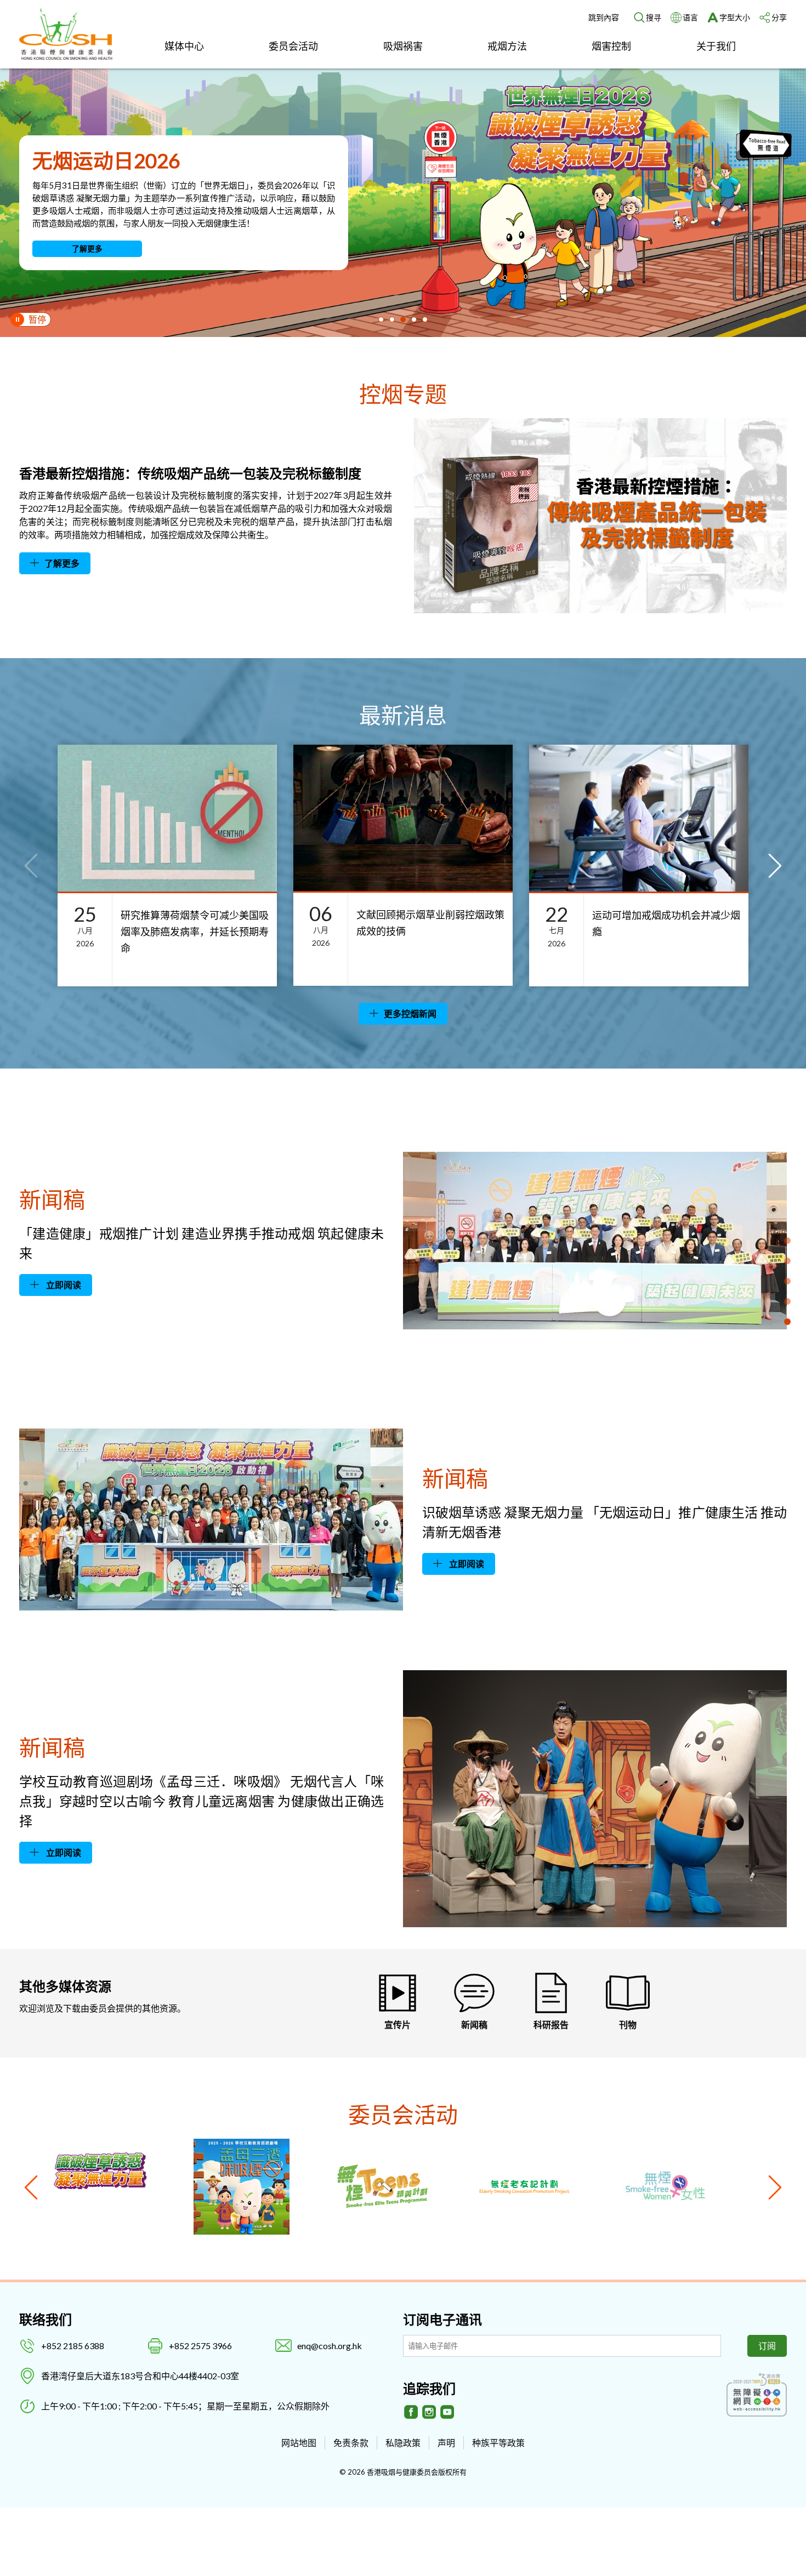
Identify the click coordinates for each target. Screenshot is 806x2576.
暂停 (37, 319)
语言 (690, 17)
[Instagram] (429, 2412)
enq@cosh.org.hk (330, 2346)
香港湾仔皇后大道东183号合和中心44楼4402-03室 (140, 2376)
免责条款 (351, 2443)
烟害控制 (611, 46)
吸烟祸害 (403, 46)
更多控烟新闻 (410, 1013)
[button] (381, 319)
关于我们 (716, 46)
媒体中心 (184, 46)
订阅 (767, 2346)
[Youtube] (447, 2412)
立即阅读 (63, 1285)
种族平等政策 (498, 2443)
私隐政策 (403, 2443)
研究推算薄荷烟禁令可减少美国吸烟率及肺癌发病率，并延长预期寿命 (195, 932)
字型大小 (735, 17)
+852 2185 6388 (73, 2346)
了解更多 (87, 249)
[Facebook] (411, 2412)
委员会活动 (293, 46)
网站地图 (299, 2443)
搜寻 (654, 17)
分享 (779, 17)
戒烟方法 (507, 46)
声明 (446, 2443)
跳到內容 (604, 17)
